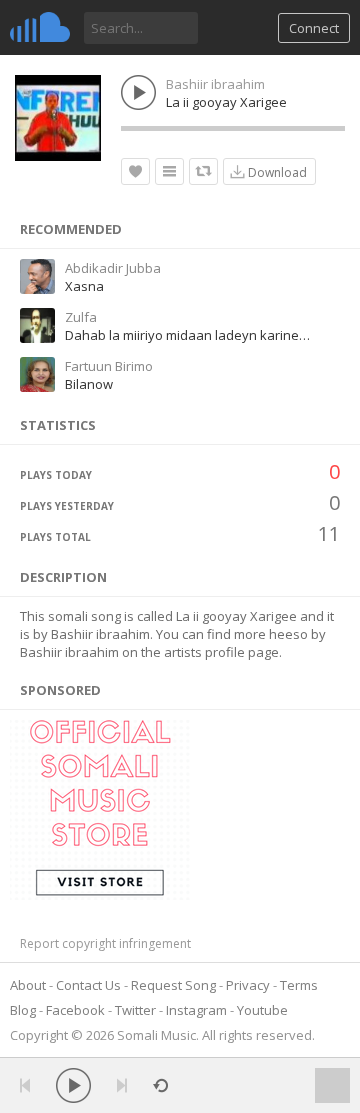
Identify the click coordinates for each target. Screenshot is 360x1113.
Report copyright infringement (105, 943)
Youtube (262, 1010)
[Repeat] (160, 1085)
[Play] (73, 1085)
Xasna (84, 286)
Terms (299, 985)
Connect (314, 28)
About (28, 985)
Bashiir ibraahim (215, 84)
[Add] (169, 171)
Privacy (248, 985)
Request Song (173, 985)
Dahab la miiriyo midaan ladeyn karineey (189, 335)
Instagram (196, 1010)
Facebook (75, 1010)
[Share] (203, 171)
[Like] (135, 171)
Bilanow (89, 384)
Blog (23, 1010)
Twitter (135, 1010)
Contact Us (88, 985)
